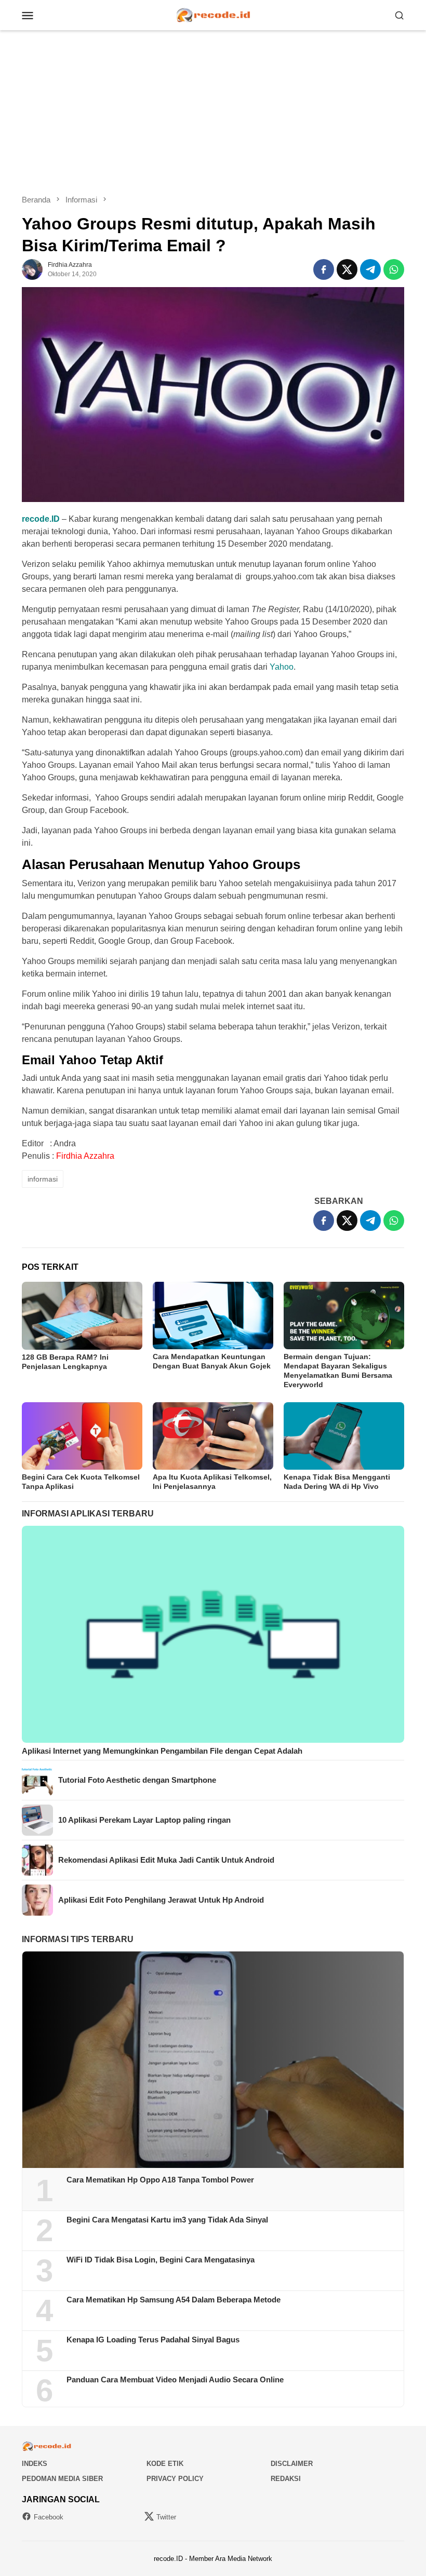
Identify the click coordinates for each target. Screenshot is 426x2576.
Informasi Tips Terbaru (78, 1939)
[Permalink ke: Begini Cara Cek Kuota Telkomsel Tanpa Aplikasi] (82, 1436)
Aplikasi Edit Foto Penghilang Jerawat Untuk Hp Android (161, 1900)
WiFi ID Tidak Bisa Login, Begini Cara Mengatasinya (161, 2260)
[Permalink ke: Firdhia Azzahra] (32, 269)
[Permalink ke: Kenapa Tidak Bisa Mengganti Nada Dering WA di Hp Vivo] (344, 1436)
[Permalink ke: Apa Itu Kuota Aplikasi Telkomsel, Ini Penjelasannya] (213, 1436)
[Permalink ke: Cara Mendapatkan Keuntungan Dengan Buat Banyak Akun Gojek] (213, 1316)
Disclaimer (292, 2464)
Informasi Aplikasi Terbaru (88, 1514)
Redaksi (286, 2479)
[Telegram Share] (370, 269)
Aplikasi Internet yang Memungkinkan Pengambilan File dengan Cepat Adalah (162, 1751)
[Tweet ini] (347, 269)
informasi (43, 1179)
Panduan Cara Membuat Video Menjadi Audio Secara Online (175, 2380)
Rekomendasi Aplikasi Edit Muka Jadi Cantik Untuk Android (166, 1860)
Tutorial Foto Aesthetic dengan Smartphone (137, 1780)
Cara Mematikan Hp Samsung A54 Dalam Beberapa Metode (174, 2300)
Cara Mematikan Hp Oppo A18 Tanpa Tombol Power (160, 2180)
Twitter (166, 2517)
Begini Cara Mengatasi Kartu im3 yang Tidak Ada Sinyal (167, 2220)
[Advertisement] (213, 112)
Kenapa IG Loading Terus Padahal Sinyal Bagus (153, 2340)
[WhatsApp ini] (394, 269)
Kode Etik (165, 2464)
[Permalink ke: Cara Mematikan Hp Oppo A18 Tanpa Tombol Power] (213, 2060)
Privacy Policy (175, 2479)
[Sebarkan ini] (324, 269)
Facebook (49, 2517)
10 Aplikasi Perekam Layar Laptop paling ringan (144, 1820)
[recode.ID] (213, 14)
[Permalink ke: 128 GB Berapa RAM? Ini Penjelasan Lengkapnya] (82, 1316)
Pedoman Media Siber (62, 2479)
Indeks (35, 2464)
